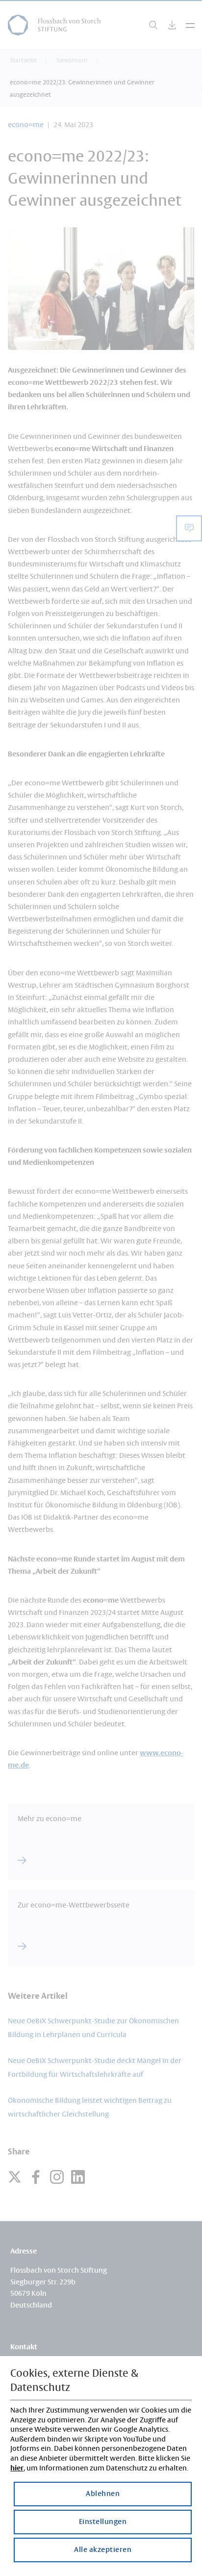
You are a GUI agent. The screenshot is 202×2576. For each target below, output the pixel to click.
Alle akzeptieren (103, 2550)
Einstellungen (103, 2522)
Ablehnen (103, 2494)
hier (17, 2469)
